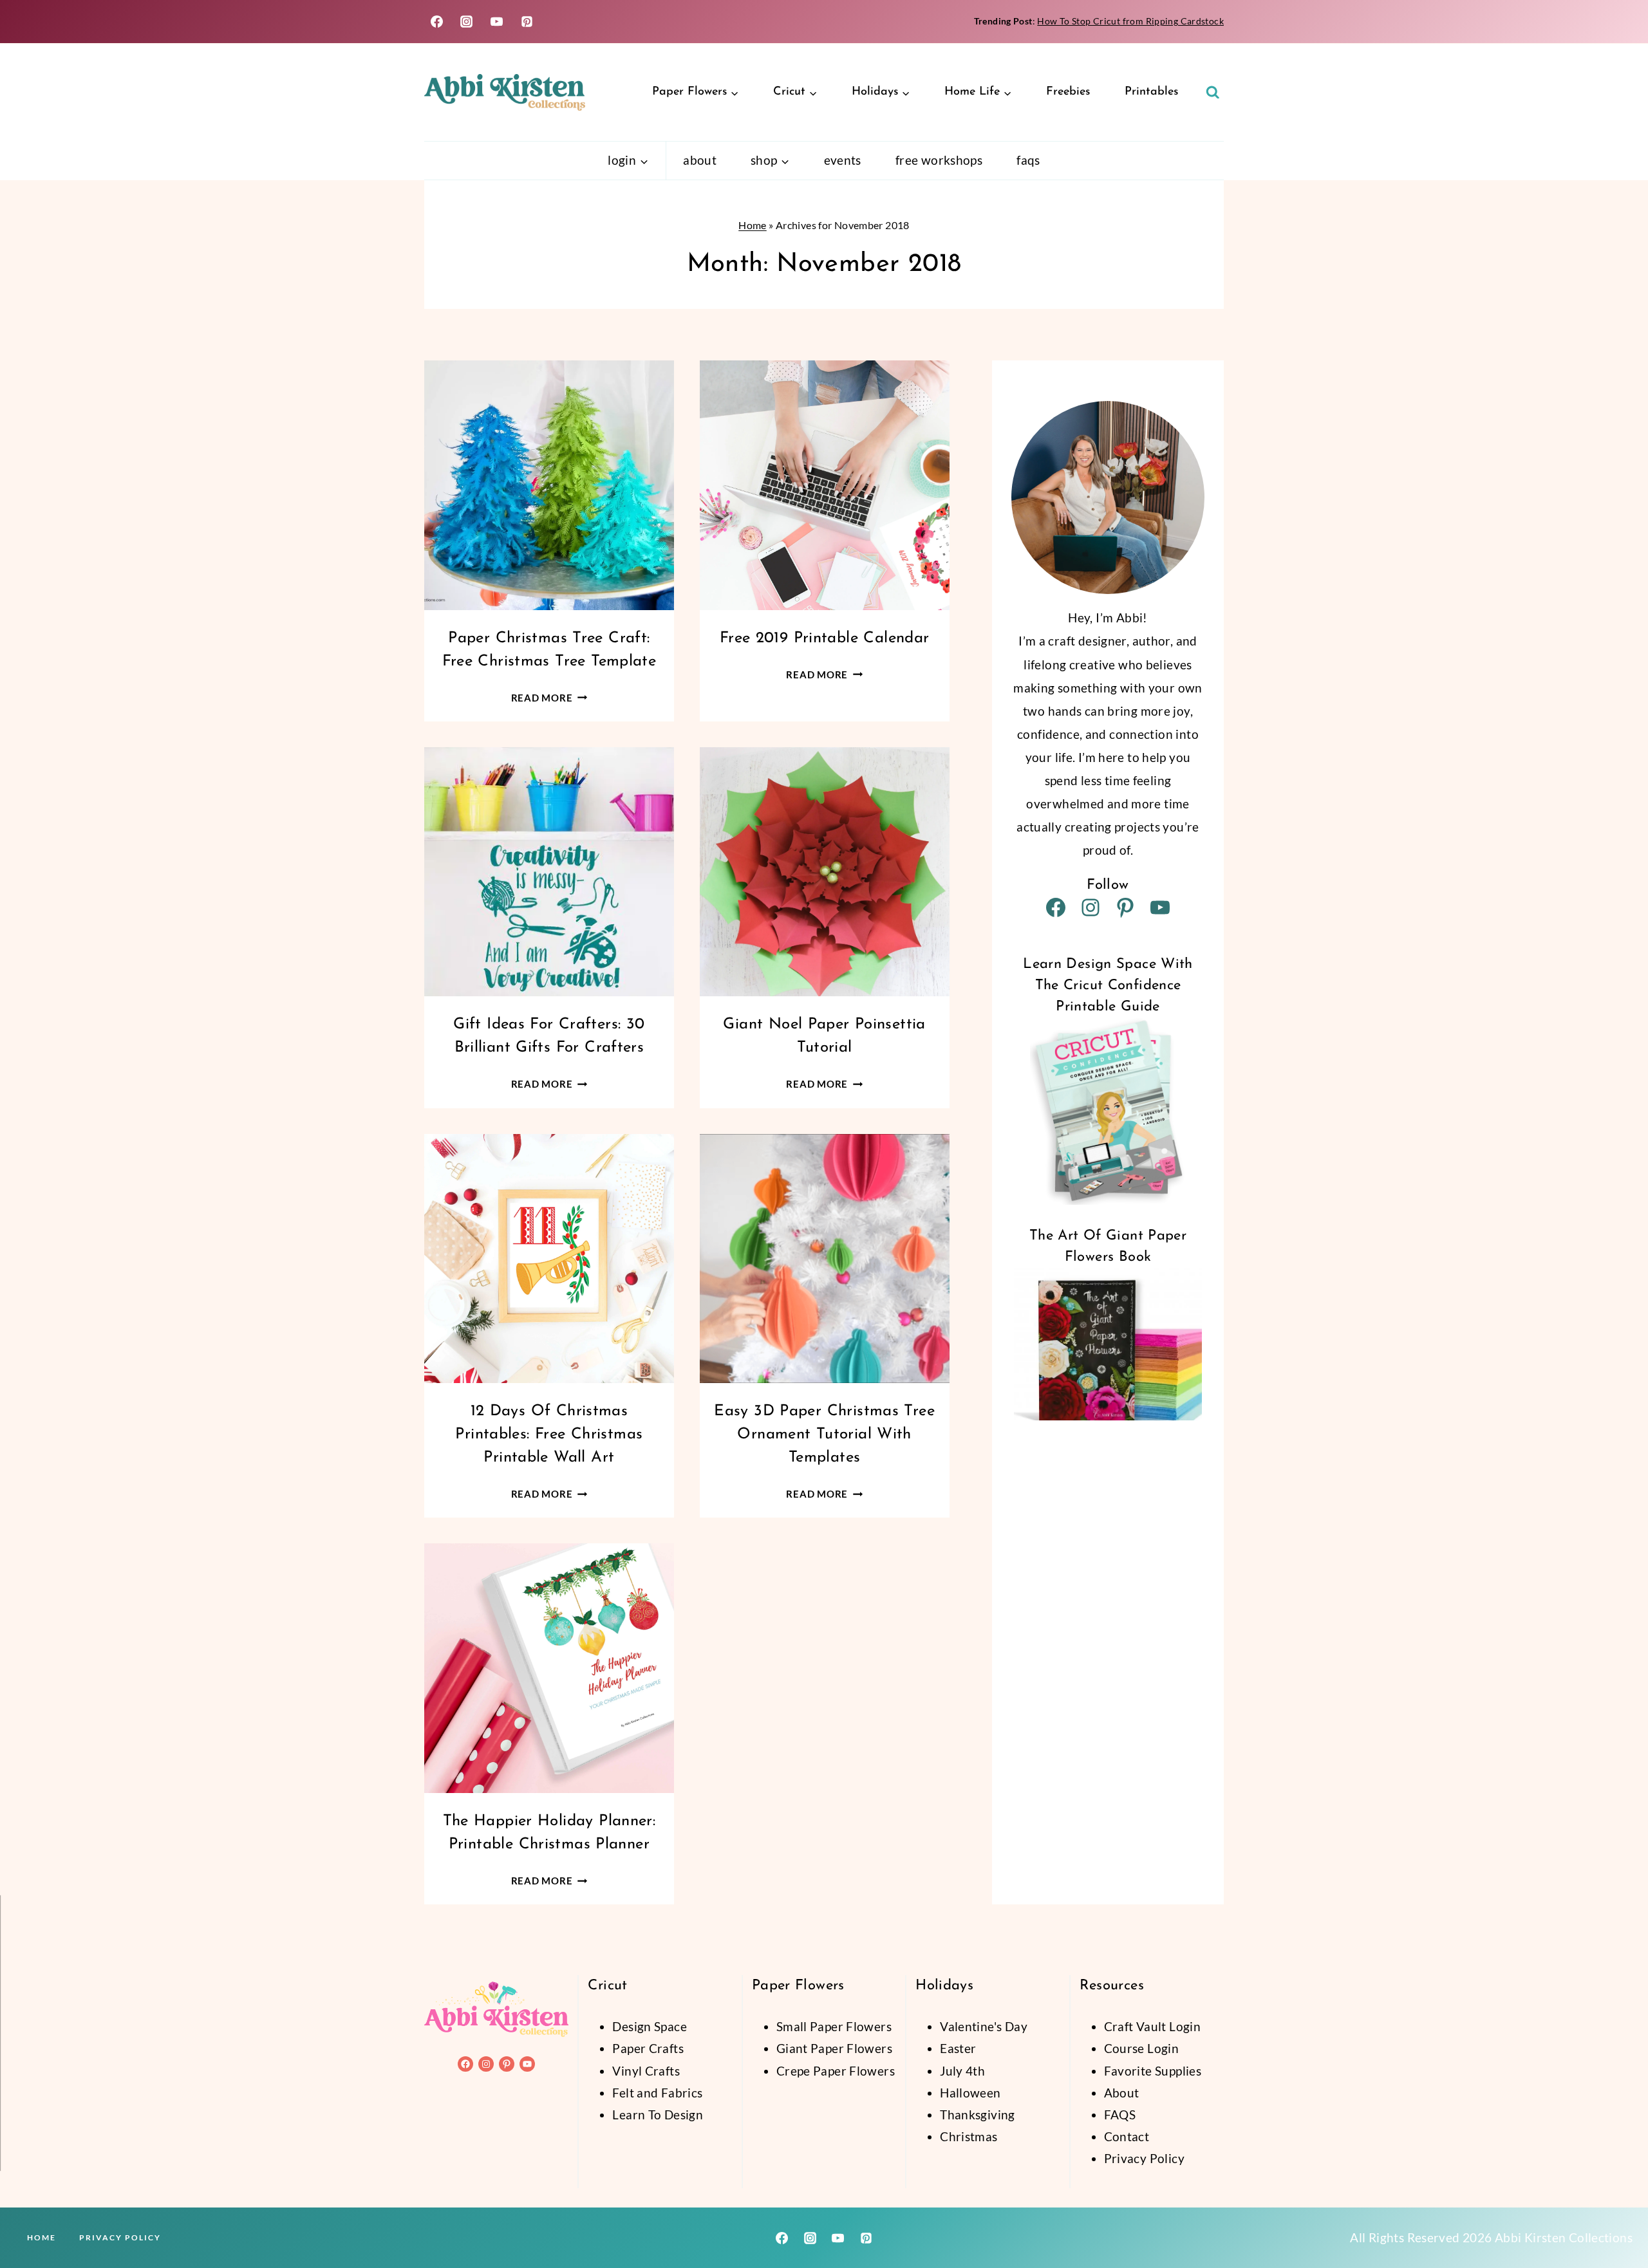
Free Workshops (939, 160)
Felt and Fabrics (657, 2093)
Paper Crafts (648, 2048)
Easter (958, 2048)
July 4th (962, 2071)
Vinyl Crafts (646, 2071)
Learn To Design (658, 2115)
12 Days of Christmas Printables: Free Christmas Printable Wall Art (549, 1435)
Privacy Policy (1144, 2158)
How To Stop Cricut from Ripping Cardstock (1130, 21)
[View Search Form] (1213, 93)
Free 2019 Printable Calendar (825, 638)
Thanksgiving (978, 2115)
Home (753, 225)
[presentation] (549, 485)
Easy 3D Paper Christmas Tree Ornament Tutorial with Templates (824, 1435)
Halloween (970, 2093)
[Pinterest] (527, 22)
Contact (1127, 2136)
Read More (549, 698)
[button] (183, 2161)
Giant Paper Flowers (834, 2048)
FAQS (1120, 2115)
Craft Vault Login (1152, 2026)
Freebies (1068, 92)
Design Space (650, 2026)
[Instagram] (467, 22)
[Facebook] (436, 22)
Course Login (1142, 2048)
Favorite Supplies (1153, 2071)
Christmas (969, 2136)
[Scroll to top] (1616, 2217)
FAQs (1028, 160)
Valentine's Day (984, 2026)
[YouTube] (497, 22)
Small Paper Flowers (834, 2026)
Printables (1151, 92)
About (700, 160)
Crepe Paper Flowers (836, 2071)
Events (843, 160)
